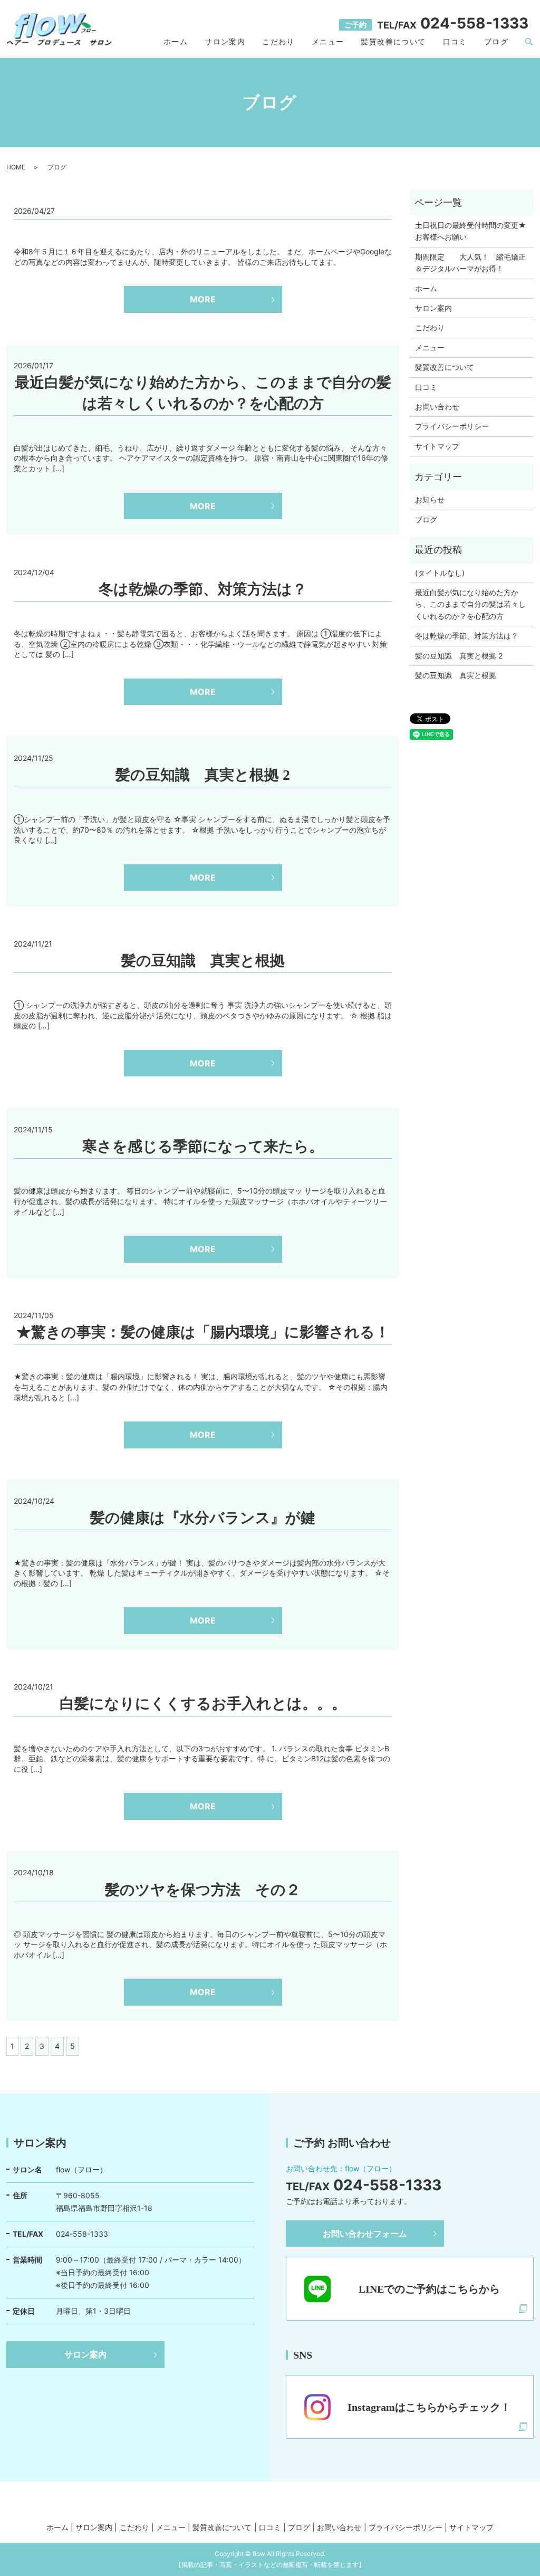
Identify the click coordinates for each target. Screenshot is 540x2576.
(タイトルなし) (440, 573)
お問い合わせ (437, 407)
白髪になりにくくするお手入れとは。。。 (203, 1704)
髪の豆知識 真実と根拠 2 (203, 775)
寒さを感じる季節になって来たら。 (203, 1146)
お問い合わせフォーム (365, 2234)
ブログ (496, 41)
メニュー (328, 41)
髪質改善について (393, 41)
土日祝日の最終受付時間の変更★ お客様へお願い (472, 231)
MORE (203, 299)
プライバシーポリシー (452, 426)
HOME (16, 167)
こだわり (278, 41)
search (529, 42)
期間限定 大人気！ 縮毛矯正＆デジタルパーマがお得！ (470, 263)
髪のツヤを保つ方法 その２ (203, 1890)
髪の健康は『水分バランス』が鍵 (203, 1518)
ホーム (176, 41)
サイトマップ (437, 446)
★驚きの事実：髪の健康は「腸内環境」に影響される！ (203, 1332)
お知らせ (430, 499)
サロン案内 (225, 41)
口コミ (455, 41)
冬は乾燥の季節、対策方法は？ (203, 589)
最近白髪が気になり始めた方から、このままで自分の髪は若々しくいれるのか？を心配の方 (470, 604)
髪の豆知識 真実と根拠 (203, 961)
